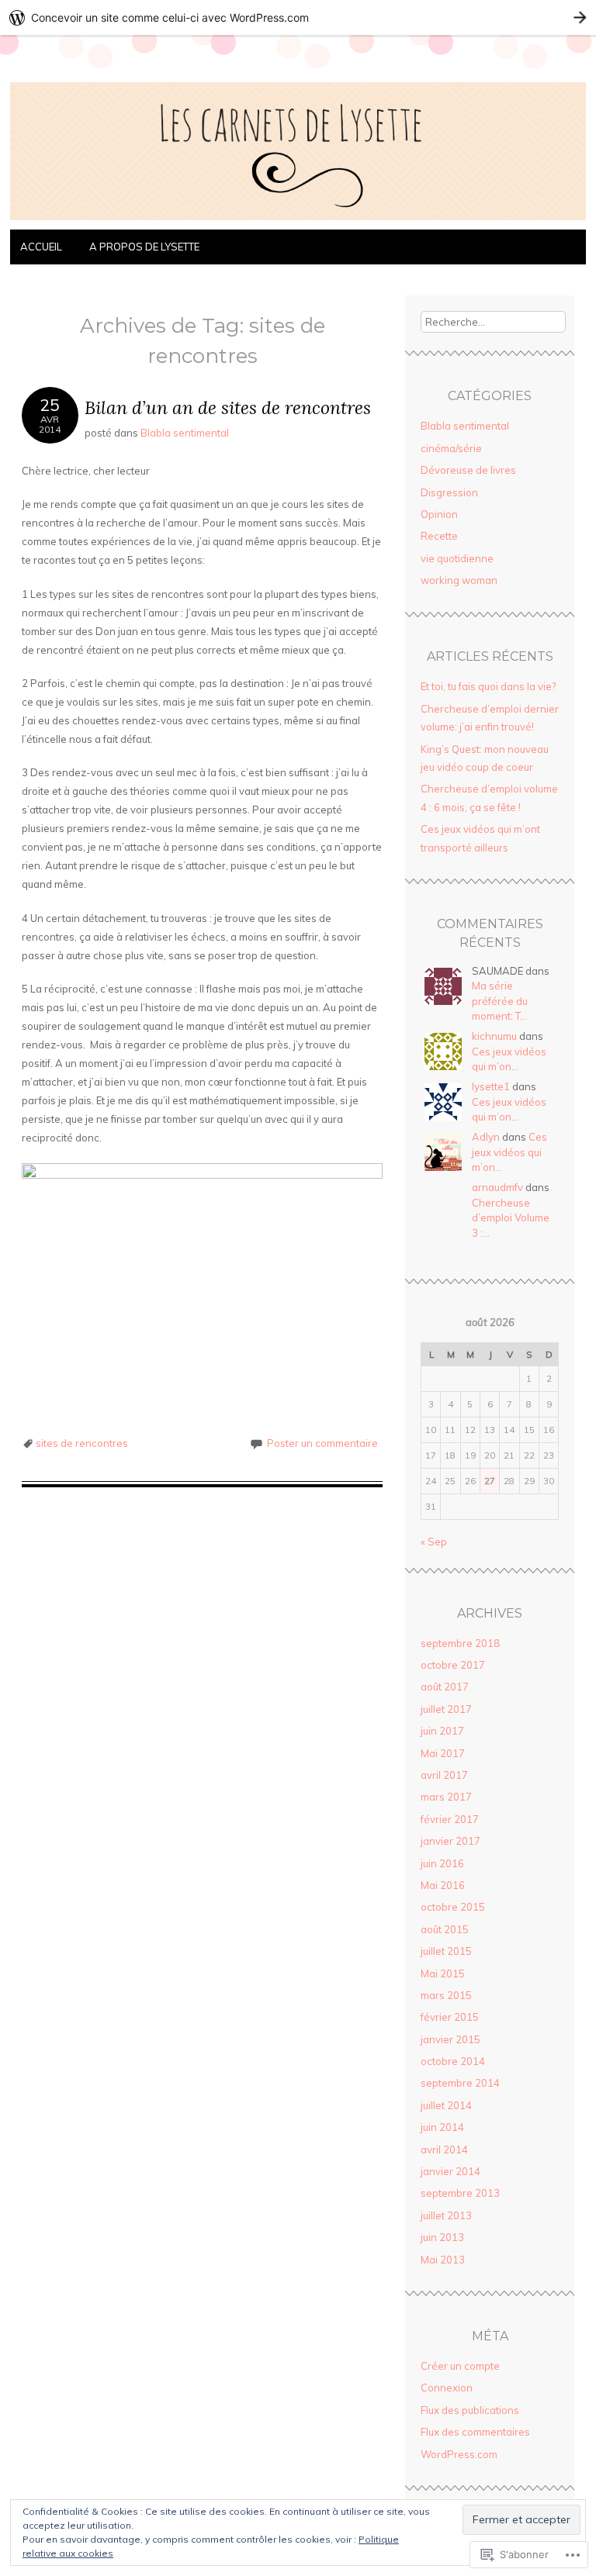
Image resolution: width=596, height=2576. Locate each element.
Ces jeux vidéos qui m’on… (509, 1152)
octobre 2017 (453, 1665)
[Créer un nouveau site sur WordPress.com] (298, 17)
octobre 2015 (453, 1907)
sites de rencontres (82, 1443)
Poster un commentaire (322, 1443)
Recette (439, 536)
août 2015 (445, 1929)
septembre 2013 (460, 2193)
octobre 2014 (453, 2061)
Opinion (439, 514)
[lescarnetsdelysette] (298, 220)
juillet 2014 (446, 2105)
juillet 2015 (446, 1951)
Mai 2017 (443, 1753)
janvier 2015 (450, 2039)
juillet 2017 (446, 1709)
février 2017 (450, 1819)
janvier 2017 (450, 1841)
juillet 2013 (446, 2215)
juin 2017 (442, 1731)
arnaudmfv (497, 1187)
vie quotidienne (457, 558)
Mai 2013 (443, 2260)
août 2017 (445, 1687)
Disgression (449, 492)
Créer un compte (460, 2366)
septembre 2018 (460, 1643)
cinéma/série (451, 448)
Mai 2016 (443, 1885)
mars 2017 (446, 1797)
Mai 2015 (443, 1973)
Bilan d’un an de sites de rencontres (228, 407)
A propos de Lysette (144, 247)
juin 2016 (442, 1863)
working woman (459, 580)
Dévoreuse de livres (468, 470)
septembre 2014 (460, 2083)
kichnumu (494, 1036)
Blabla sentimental (185, 433)
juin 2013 (442, 2237)
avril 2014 (444, 2150)
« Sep (434, 1542)
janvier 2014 (450, 2171)
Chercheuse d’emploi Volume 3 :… (511, 1218)
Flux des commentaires (475, 2432)
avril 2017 (444, 1775)
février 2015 (450, 2017)
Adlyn (486, 1137)
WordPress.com (459, 2454)
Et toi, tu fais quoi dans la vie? (488, 686)
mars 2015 (446, 1995)
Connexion (447, 2388)
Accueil (42, 247)
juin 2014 (442, 2127)
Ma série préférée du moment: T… (500, 1001)
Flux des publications (470, 2410)
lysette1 (491, 1086)
